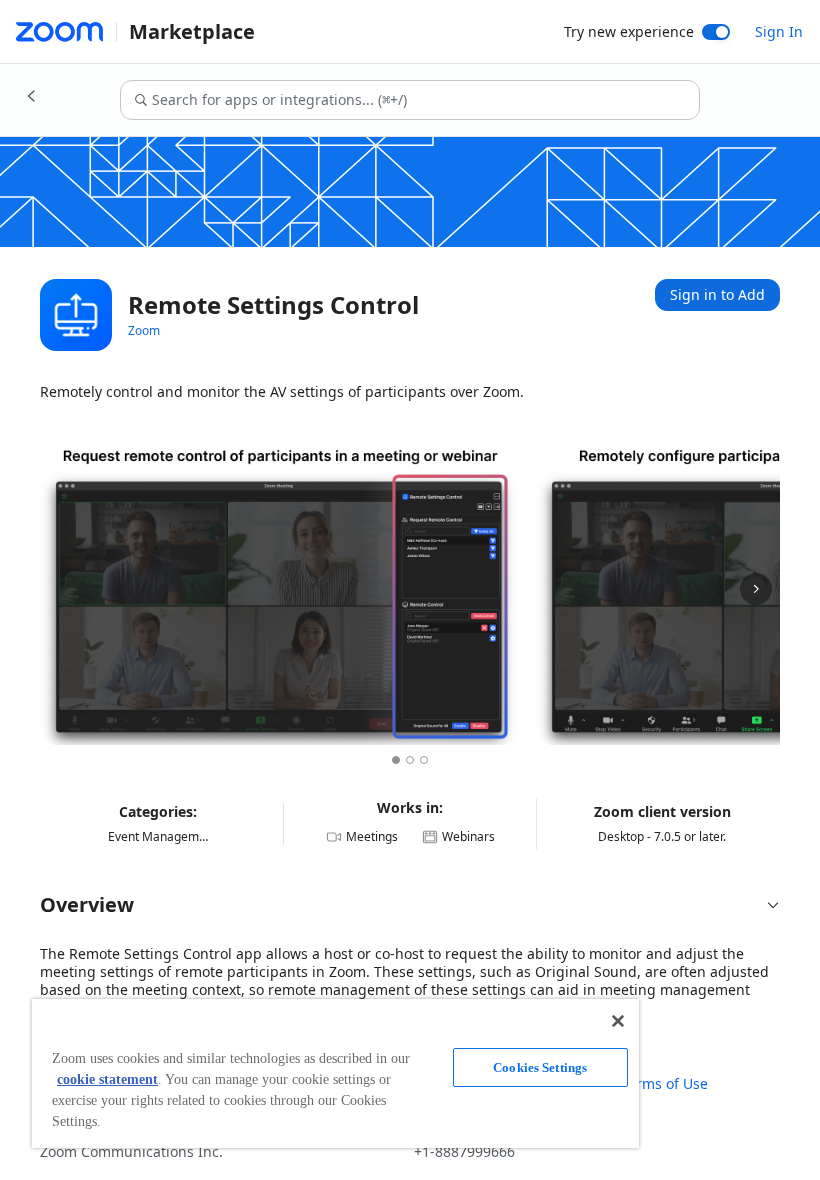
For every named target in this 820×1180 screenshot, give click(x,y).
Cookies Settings (540, 1067)
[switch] (716, 32)
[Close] (618, 1021)
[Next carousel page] (756, 589)
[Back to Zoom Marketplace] (32, 96)
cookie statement (107, 1079)
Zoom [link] (144, 330)
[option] (396, 760)
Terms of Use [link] (664, 1084)
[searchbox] (424, 100)
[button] (410, 905)
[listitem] (280, 589)
